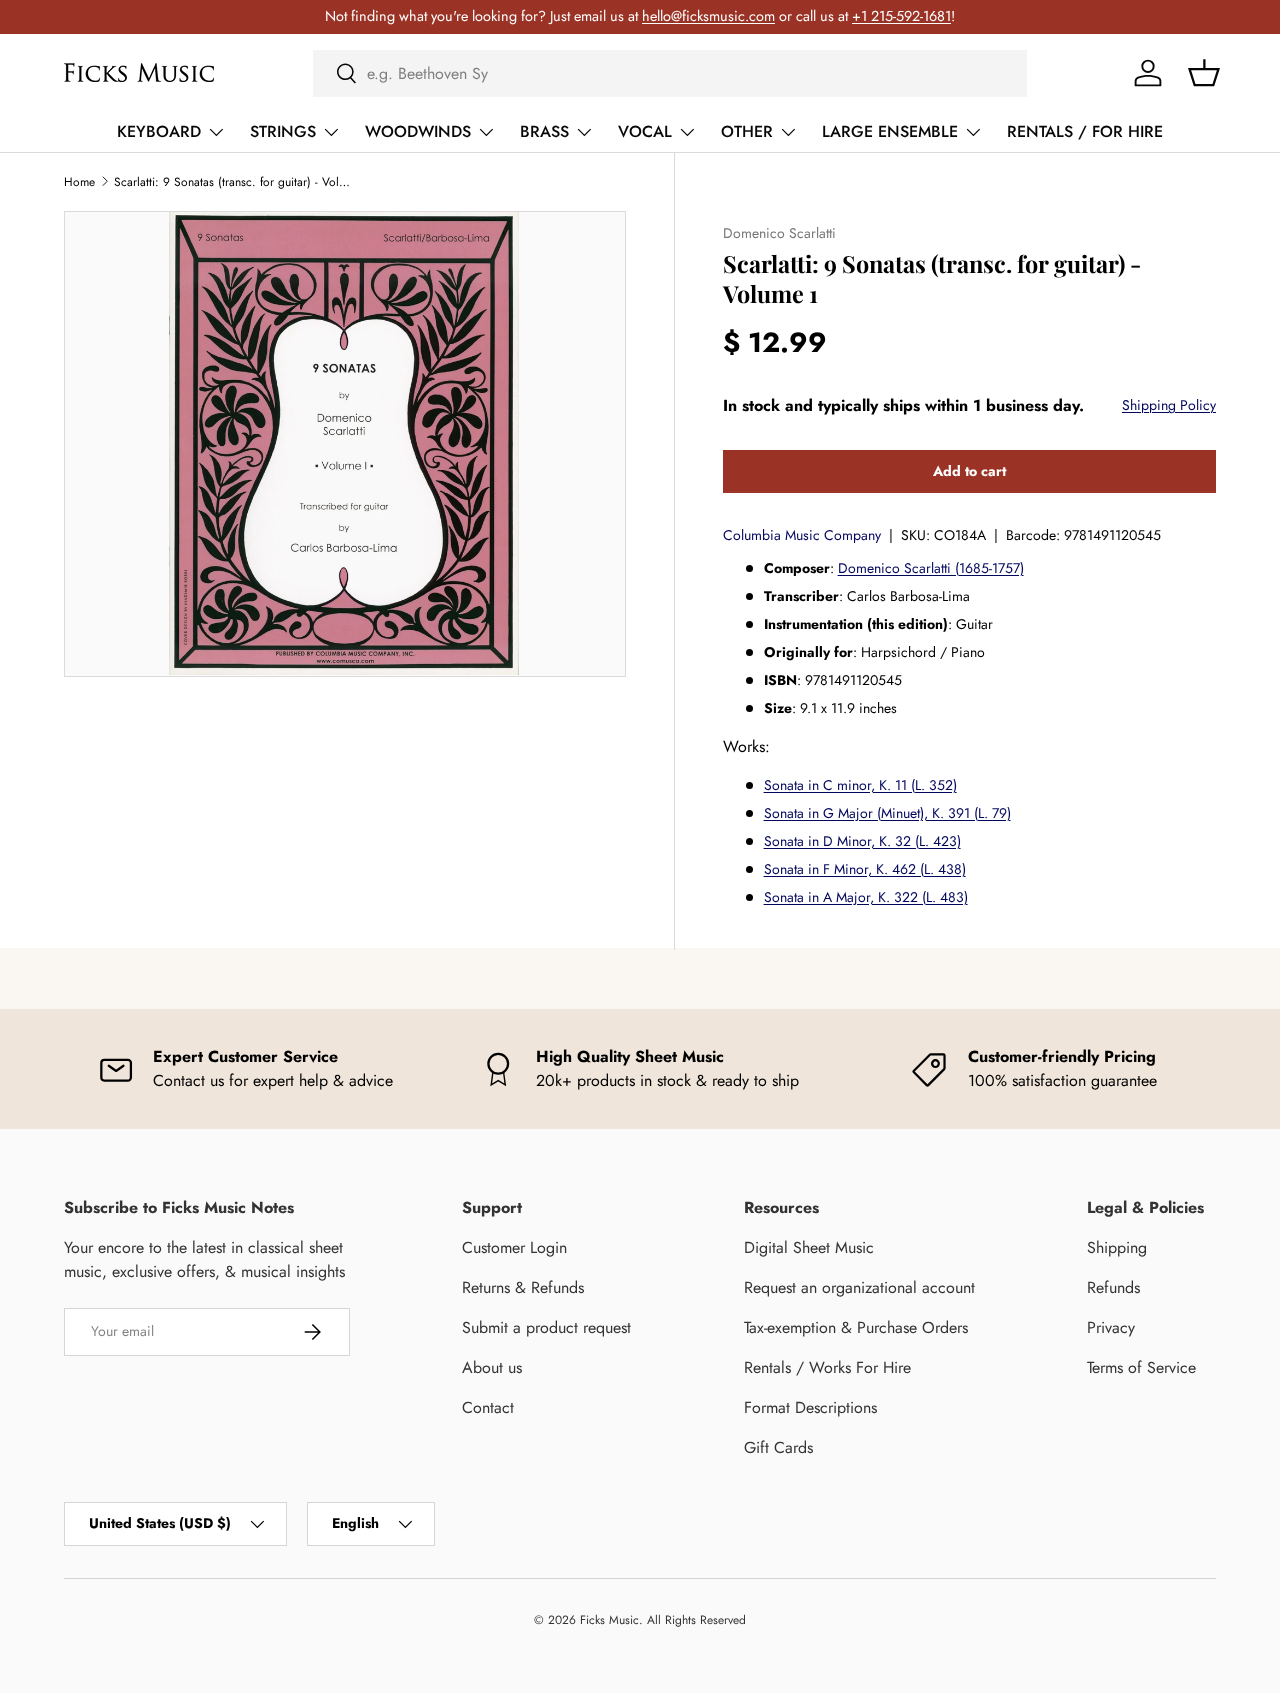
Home (79, 182)
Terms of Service (1141, 1367)
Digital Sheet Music (809, 1247)
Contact (488, 1407)
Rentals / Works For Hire (827, 1367)
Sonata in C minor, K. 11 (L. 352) (860, 785)
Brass (544, 131)
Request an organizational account (859, 1287)
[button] (1204, 73)
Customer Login (514, 1247)
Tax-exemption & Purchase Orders (856, 1327)
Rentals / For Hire (1085, 131)
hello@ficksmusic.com (708, 16)
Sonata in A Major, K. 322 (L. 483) (866, 897)
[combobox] (670, 73)
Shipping (1117, 1247)
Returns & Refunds (523, 1287)
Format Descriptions (810, 1407)
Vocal (645, 131)
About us (492, 1367)
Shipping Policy (1169, 405)
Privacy (1111, 1327)
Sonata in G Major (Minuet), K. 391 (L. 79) (887, 813)
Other (747, 131)
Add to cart (969, 471)
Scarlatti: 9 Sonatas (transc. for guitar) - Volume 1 (234, 182)
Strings (283, 131)
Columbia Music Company (802, 535)
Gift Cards (778, 1447)
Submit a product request (546, 1327)
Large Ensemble (890, 131)
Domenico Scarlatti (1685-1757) (931, 568)
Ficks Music (609, 1620)
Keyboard (159, 131)
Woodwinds (418, 131)
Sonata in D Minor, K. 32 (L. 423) (862, 841)
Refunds (1113, 1287)
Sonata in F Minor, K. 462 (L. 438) (865, 869)
